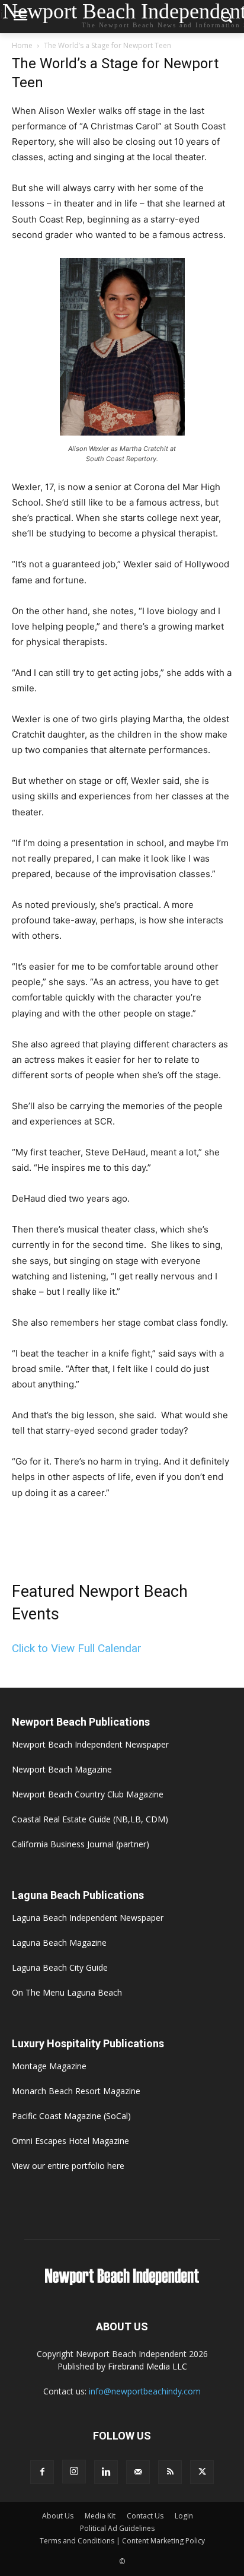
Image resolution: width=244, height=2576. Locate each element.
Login (184, 2516)
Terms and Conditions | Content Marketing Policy (122, 2541)
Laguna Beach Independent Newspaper (88, 1918)
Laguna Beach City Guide (60, 1967)
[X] (202, 2472)
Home (22, 45)
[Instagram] (74, 2472)
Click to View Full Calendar (77, 1648)
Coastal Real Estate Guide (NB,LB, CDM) (90, 1819)
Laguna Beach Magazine (59, 1943)
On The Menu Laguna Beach (67, 1992)
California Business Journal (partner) (81, 1844)
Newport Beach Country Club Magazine (88, 1794)
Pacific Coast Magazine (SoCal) (71, 2116)
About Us (58, 2516)
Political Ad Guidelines (117, 2528)
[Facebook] (42, 2472)
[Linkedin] (106, 2472)
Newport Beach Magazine (62, 1769)
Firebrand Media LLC (147, 2366)
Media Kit (100, 2516)
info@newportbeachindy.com (145, 2391)
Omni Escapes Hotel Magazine (70, 2141)
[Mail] (138, 2472)
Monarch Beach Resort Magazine (76, 2091)
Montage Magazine (49, 2066)
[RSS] (170, 2472)
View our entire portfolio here (68, 2166)
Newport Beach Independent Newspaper (90, 1744)
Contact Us (145, 2516)
